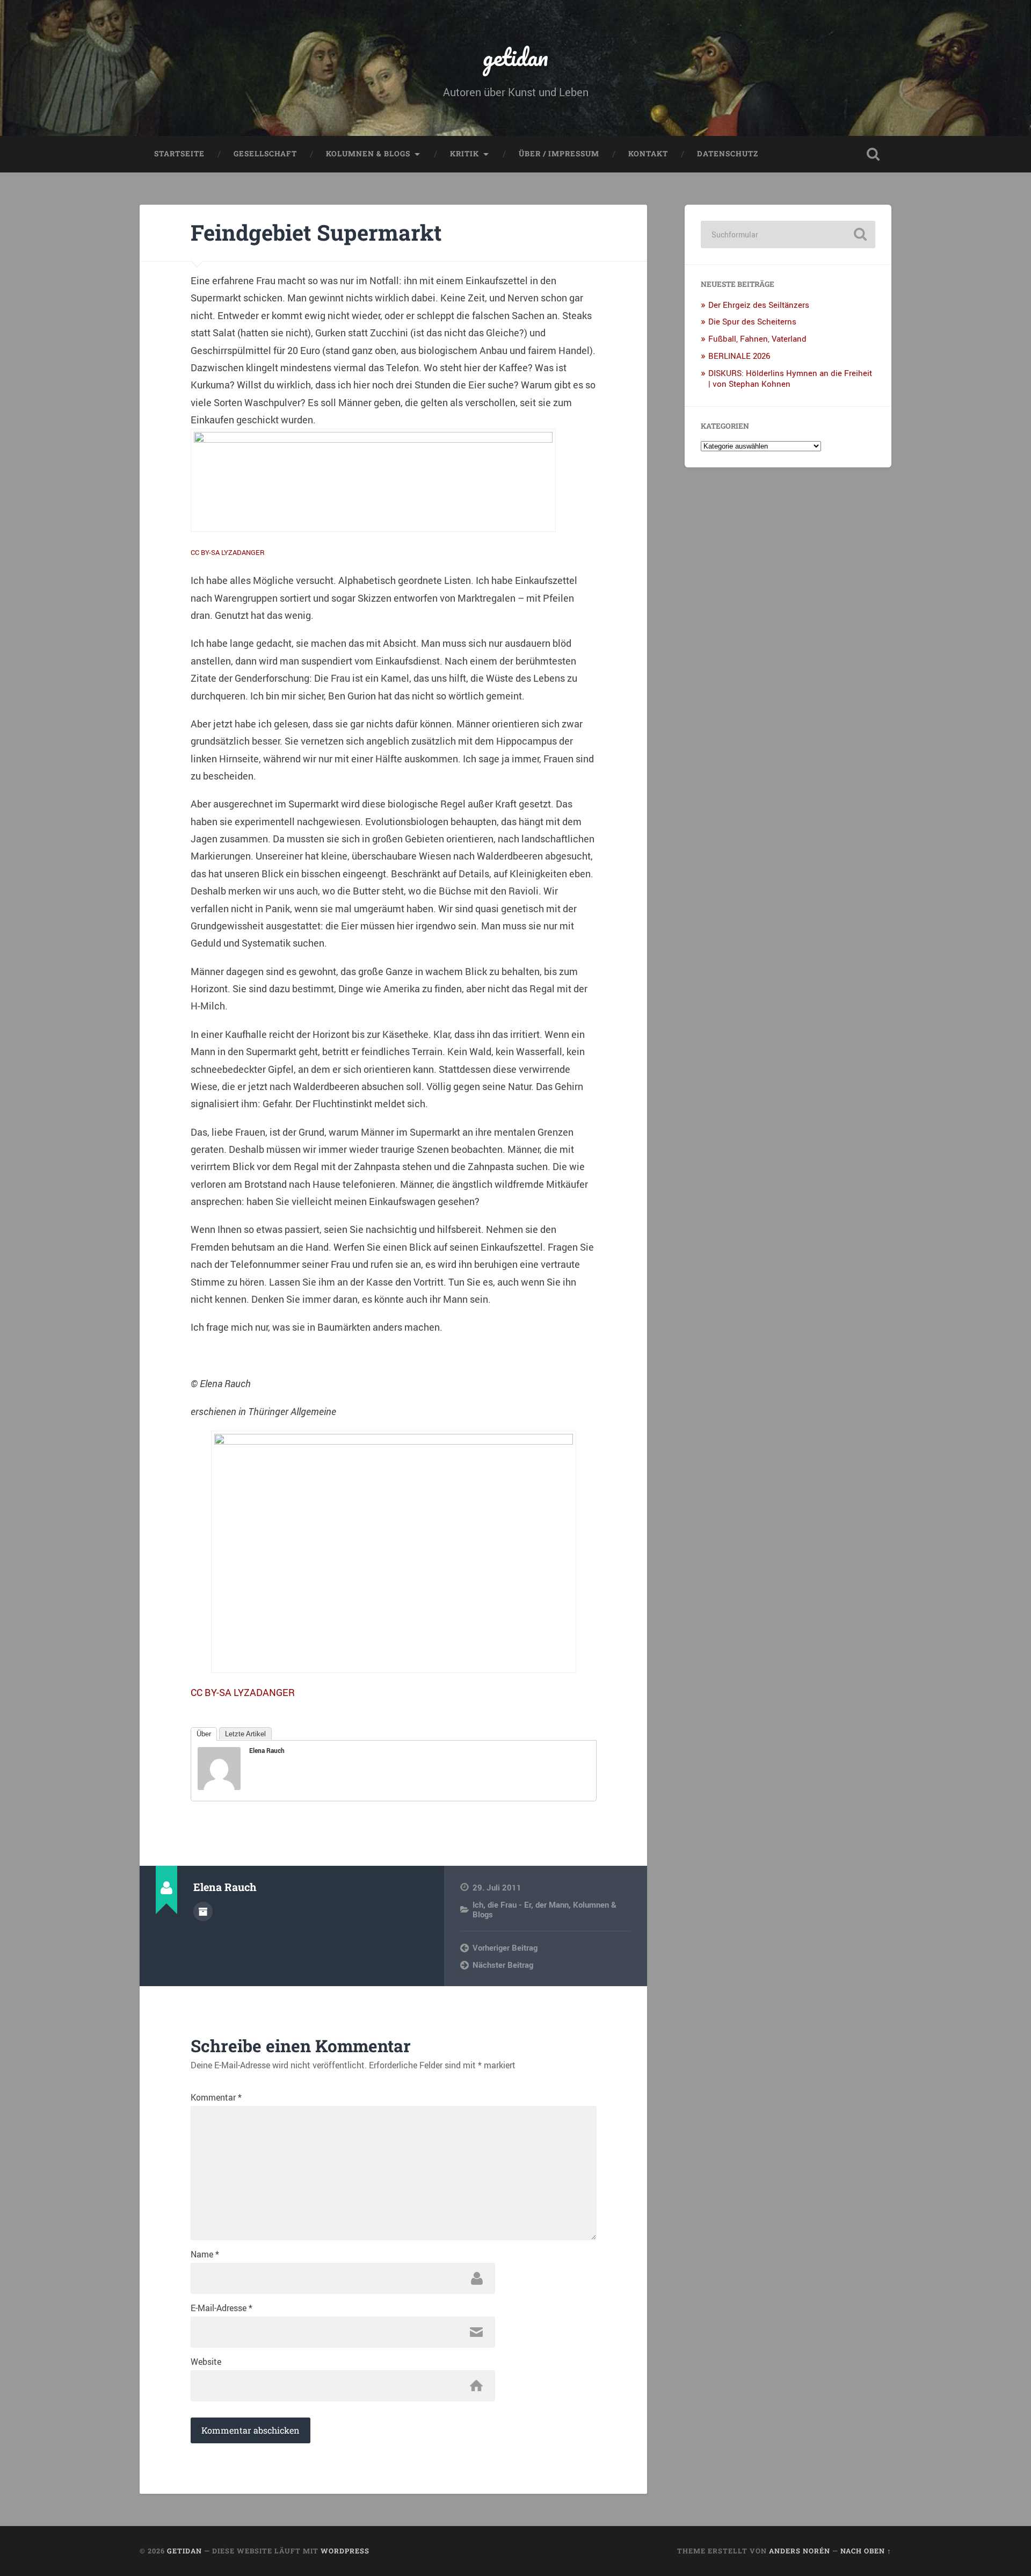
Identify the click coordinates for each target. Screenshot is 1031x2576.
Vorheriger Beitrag (505, 1947)
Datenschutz (728, 154)
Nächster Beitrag (503, 1965)
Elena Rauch (267, 1750)
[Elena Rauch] (219, 1786)
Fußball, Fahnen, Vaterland (757, 338)
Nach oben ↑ (866, 2551)
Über (204, 1734)
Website (206, 2362)
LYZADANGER (243, 552)
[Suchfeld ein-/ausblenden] (873, 154)
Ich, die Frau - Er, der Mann (521, 1904)
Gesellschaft (265, 154)
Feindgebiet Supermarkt (316, 232)
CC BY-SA (205, 552)
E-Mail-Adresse (222, 2308)
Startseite (179, 154)
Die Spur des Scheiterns (752, 321)
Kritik (464, 154)
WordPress (345, 2551)
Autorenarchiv (203, 1911)
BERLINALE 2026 (739, 356)
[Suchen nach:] (788, 234)
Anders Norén (800, 2551)
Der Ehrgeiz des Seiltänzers (759, 305)
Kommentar (216, 2097)
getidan (515, 57)
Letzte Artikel (245, 1734)
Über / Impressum (559, 154)
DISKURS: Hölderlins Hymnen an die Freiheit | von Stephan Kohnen (790, 378)
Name (205, 2254)
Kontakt (648, 154)
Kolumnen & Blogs (368, 154)
